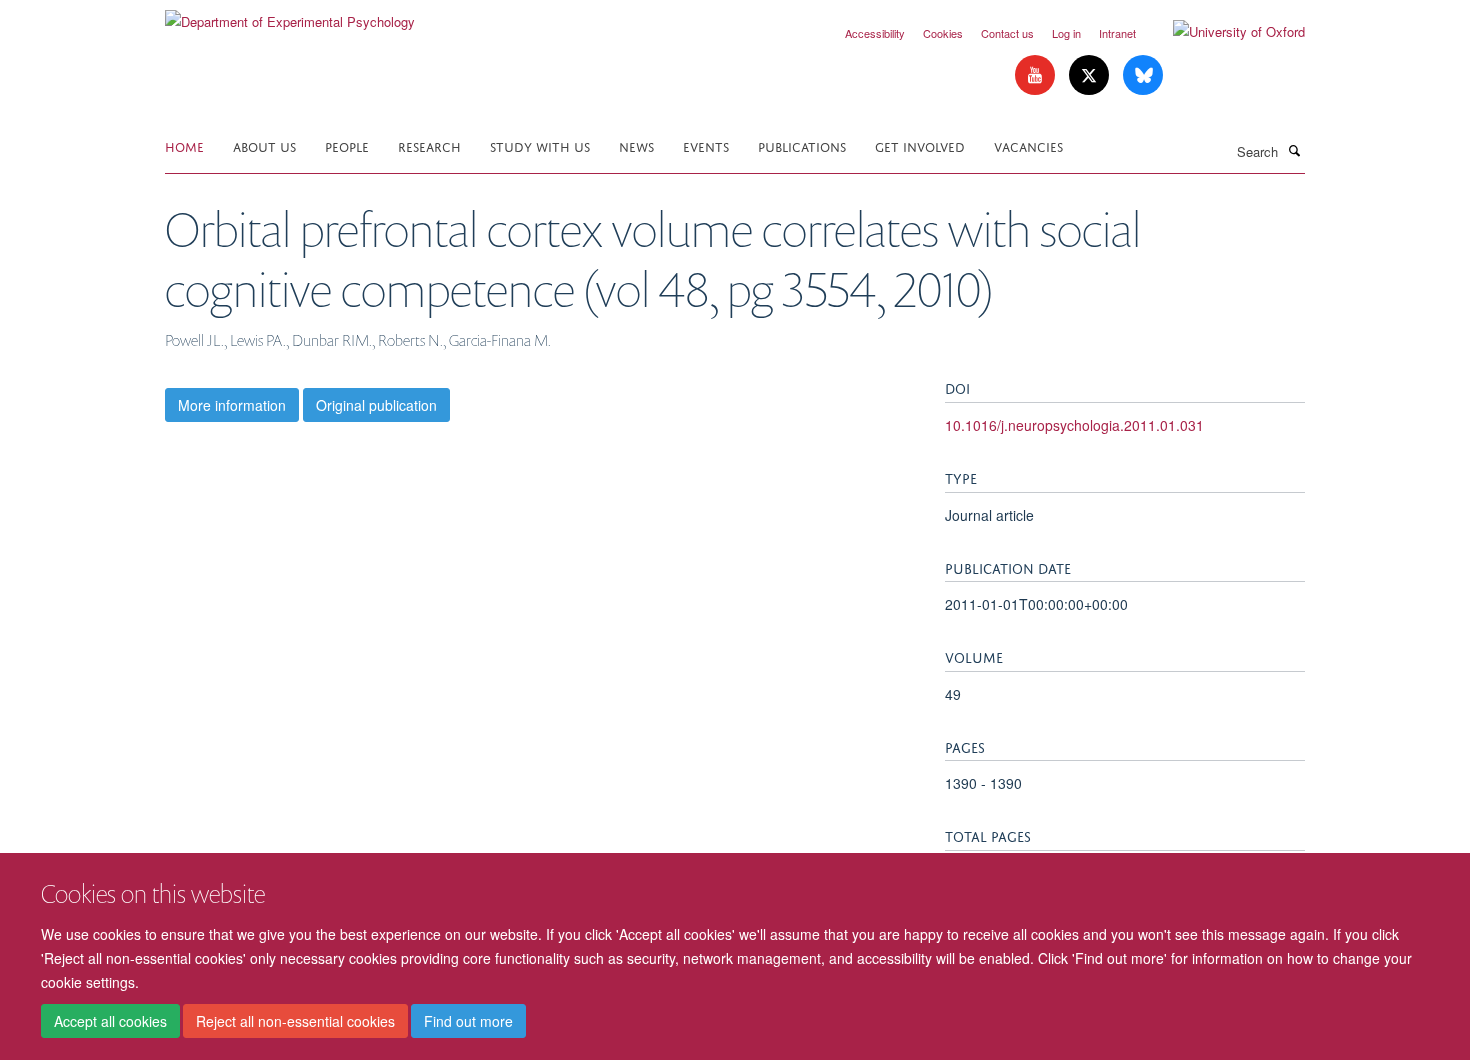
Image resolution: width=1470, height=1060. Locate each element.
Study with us (540, 145)
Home (184, 145)
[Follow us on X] (1091, 75)
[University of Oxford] (1224, 32)
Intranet (1117, 33)
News (636, 145)
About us (264, 145)
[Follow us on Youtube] (1037, 75)
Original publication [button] (376, 405)
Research (429, 145)
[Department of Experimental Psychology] (290, 14)
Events (706, 145)
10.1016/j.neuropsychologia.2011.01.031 (1074, 425)
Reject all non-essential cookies (295, 1021)
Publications (802, 145)
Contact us (1007, 33)
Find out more (468, 1021)
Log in (1066, 33)
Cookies (943, 33)
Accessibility (875, 33)
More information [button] (232, 405)
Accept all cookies (110, 1021)
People (347, 145)
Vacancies (1028, 145)
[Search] (1294, 150)
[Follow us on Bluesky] (1143, 75)
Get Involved (920, 145)
